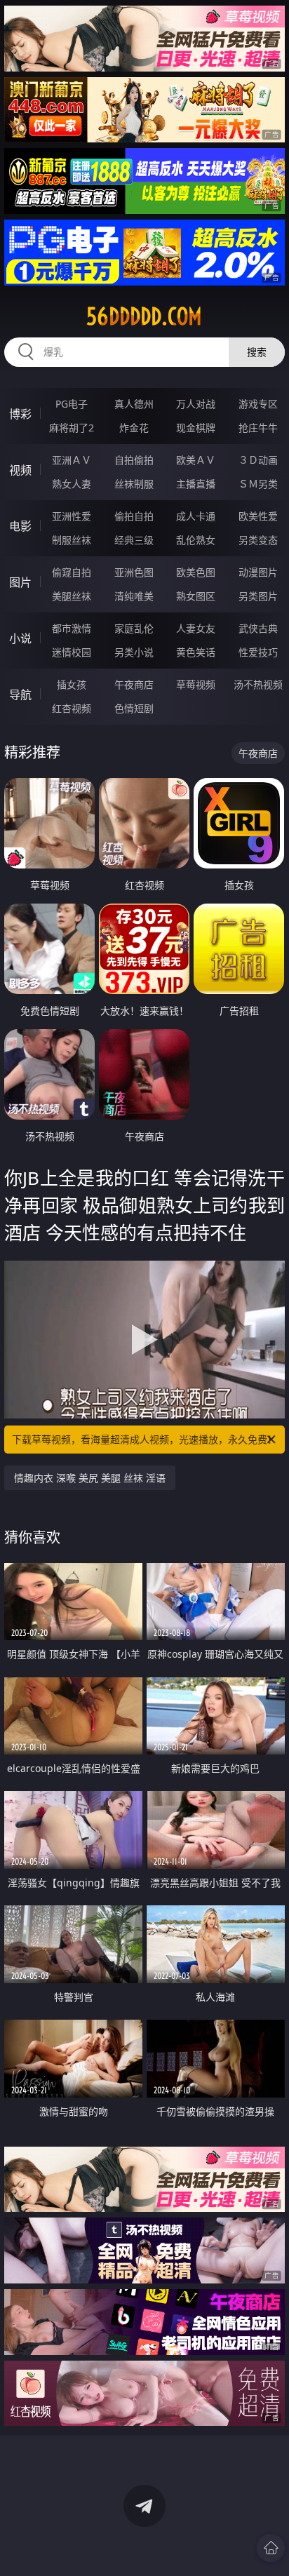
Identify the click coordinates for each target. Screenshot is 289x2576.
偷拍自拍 (134, 516)
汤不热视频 (258, 684)
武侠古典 (258, 628)
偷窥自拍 (72, 572)
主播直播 (196, 484)
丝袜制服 (134, 484)
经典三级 (134, 540)
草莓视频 (196, 684)
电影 (20, 526)
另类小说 (134, 652)
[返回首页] (271, 2548)
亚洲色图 (134, 572)
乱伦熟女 (196, 540)
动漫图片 (258, 572)
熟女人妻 (72, 484)
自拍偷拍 (134, 460)
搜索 (257, 352)
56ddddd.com (144, 316)
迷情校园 (72, 652)
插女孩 (72, 684)
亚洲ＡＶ (72, 460)
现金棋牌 (196, 428)
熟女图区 (196, 596)
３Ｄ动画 (258, 460)
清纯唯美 (134, 596)
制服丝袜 (72, 540)
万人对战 (196, 404)
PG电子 (72, 404)
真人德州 (134, 404)
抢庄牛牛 (258, 428)
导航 (20, 695)
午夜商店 (134, 684)
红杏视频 (72, 708)
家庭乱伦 (134, 628)
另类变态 (258, 540)
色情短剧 (134, 708)
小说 (20, 638)
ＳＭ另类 (258, 484)
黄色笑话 (196, 652)
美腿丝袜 (72, 596)
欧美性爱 (258, 516)
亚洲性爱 (72, 516)
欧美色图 (196, 572)
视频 (20, 470)
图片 (20, 582)
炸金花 (134, 428)
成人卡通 (196, 516)
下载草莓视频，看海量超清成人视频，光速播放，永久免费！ (144, 1439)
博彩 (20, 414)
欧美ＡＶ (196, 460)
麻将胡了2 (72, 428)
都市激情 (72, 628)
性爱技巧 (258, 652)
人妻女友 (196, 628)
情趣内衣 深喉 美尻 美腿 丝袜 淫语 (90, 1478)
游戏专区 (258, 404)
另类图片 (258, 596)
